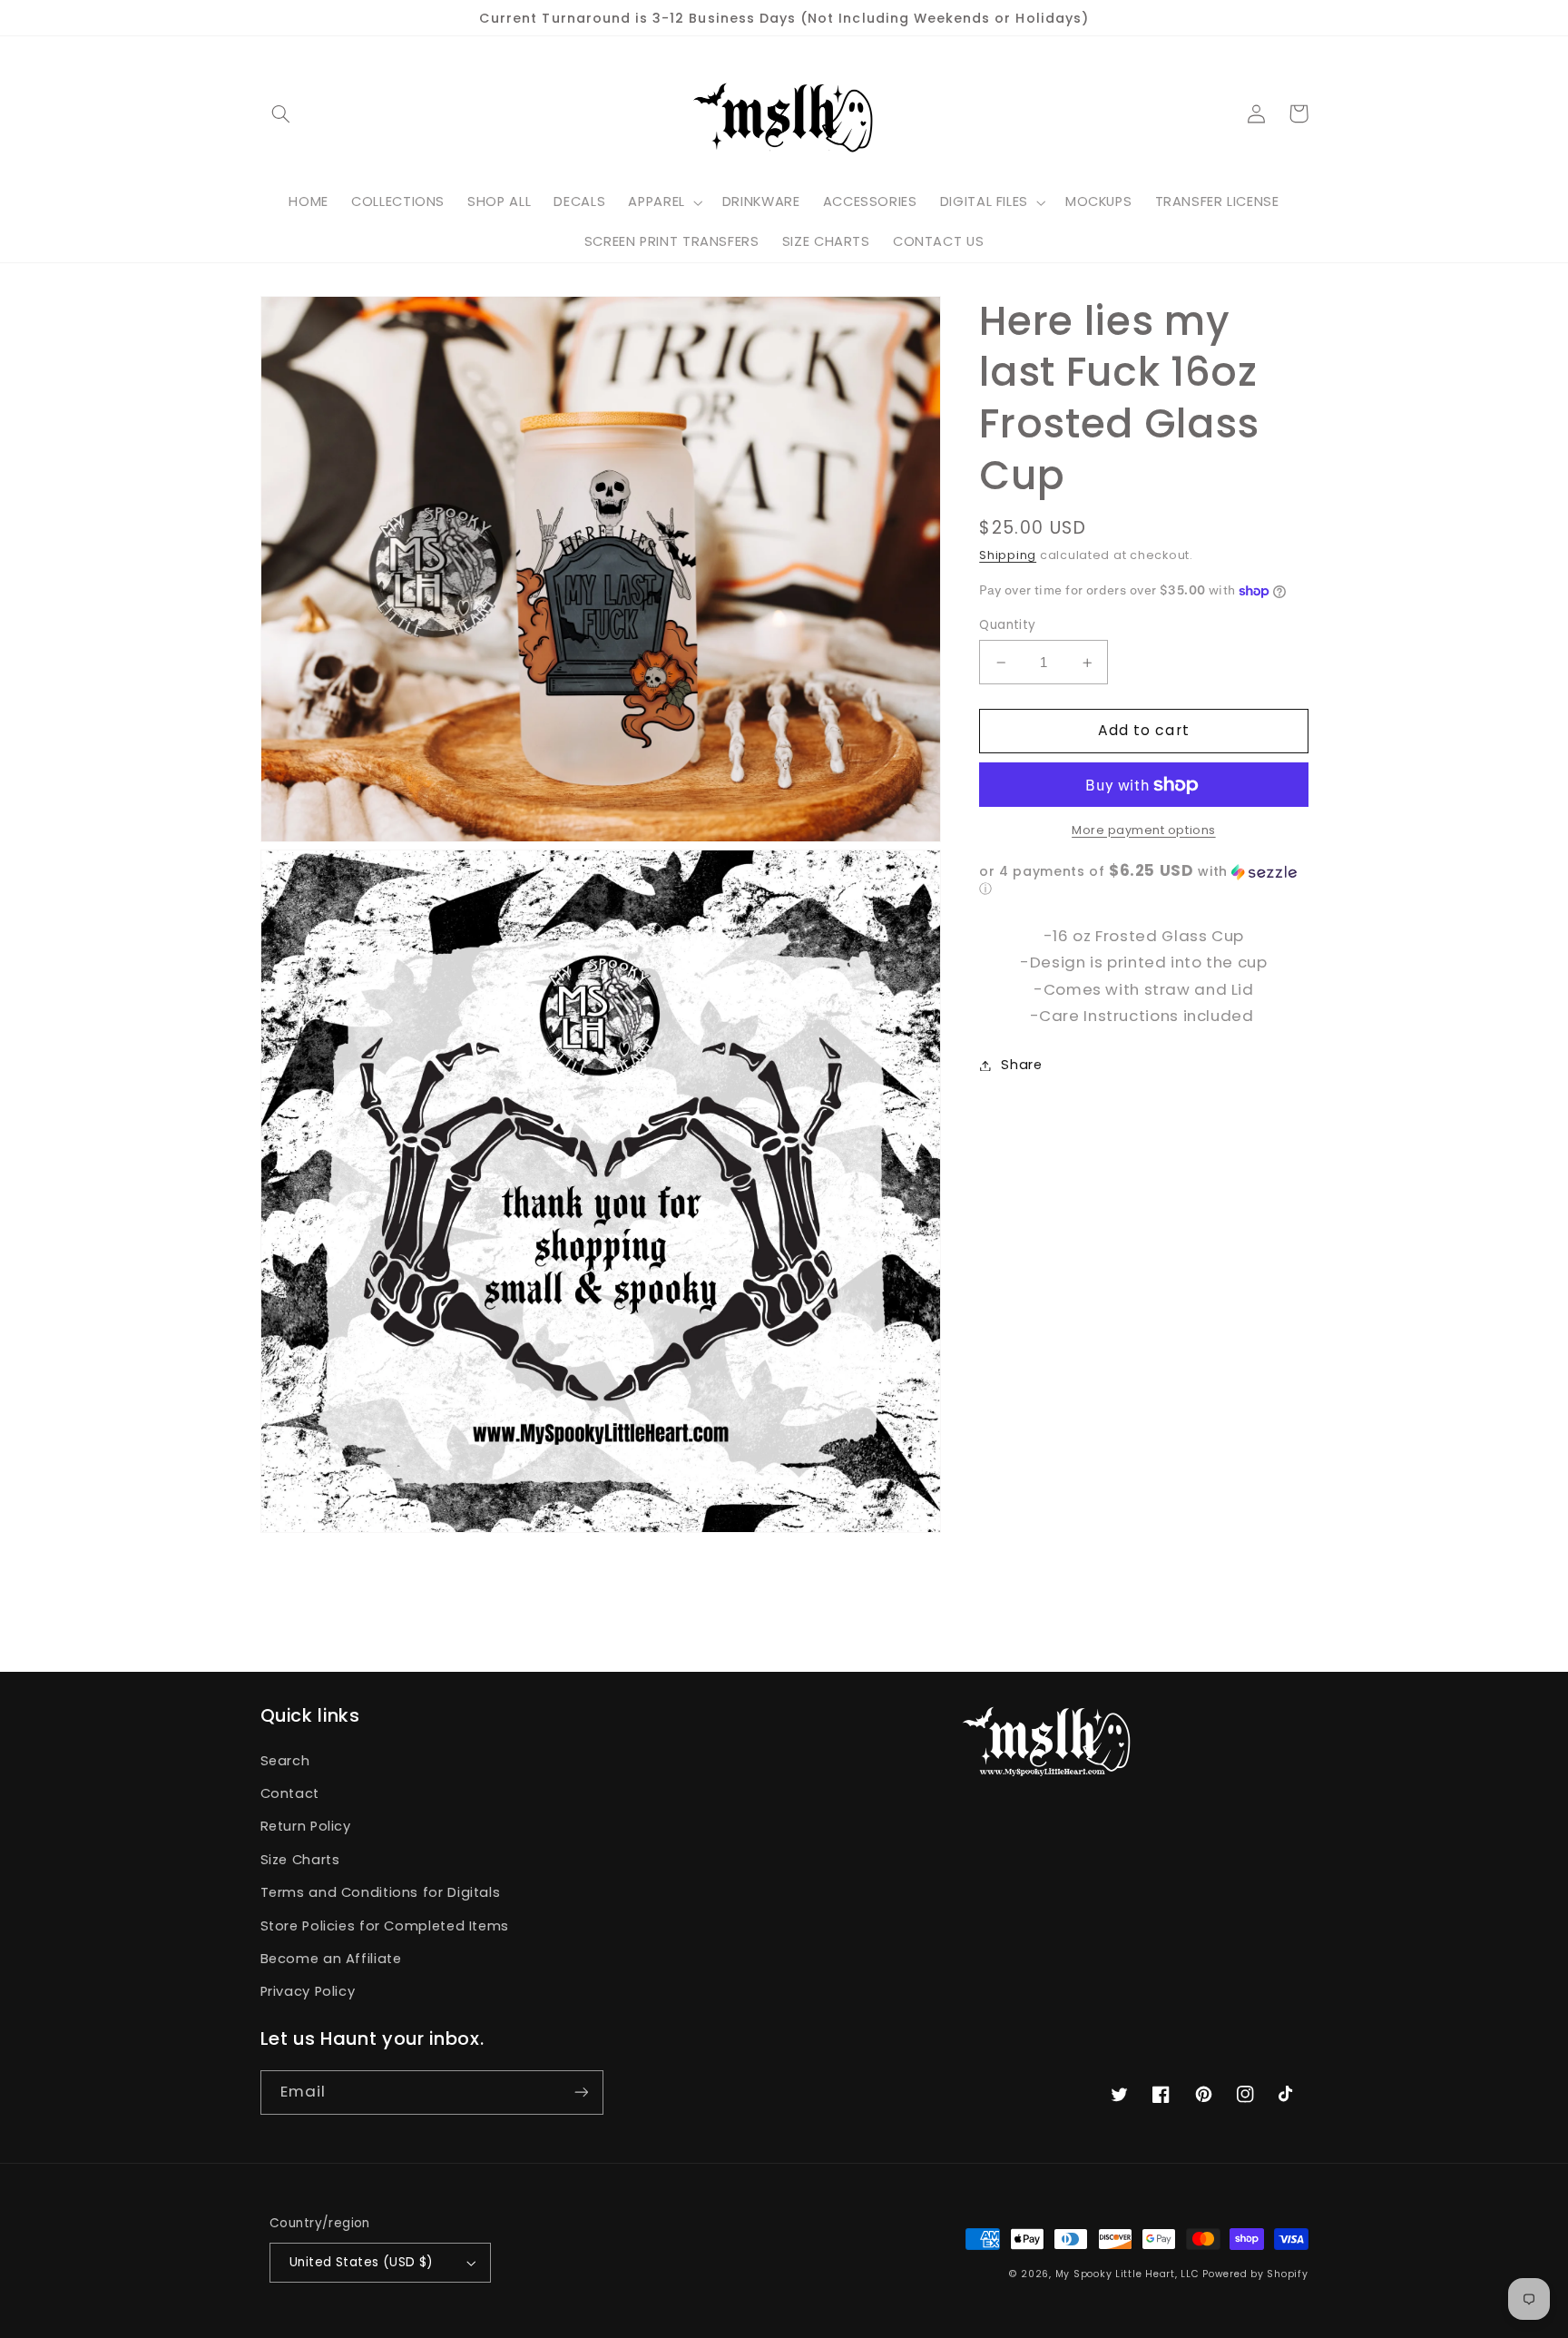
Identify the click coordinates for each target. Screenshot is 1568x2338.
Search (285, 1761)
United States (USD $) (362, 2262)
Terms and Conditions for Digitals (381, 1892)
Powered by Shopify (1255, 2274)
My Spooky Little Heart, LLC (1127, 2274)
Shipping (1008, 555)
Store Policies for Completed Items (385, 1926)
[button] (281, 113)
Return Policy (306, 1826)
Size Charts (300, 1860)
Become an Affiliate (331, 1959)
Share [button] (1021, 1065)
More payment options (1144, 830)
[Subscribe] (581, 2092)
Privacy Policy (308, 1991)
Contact (290, 1793)
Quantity (1007, 625)
